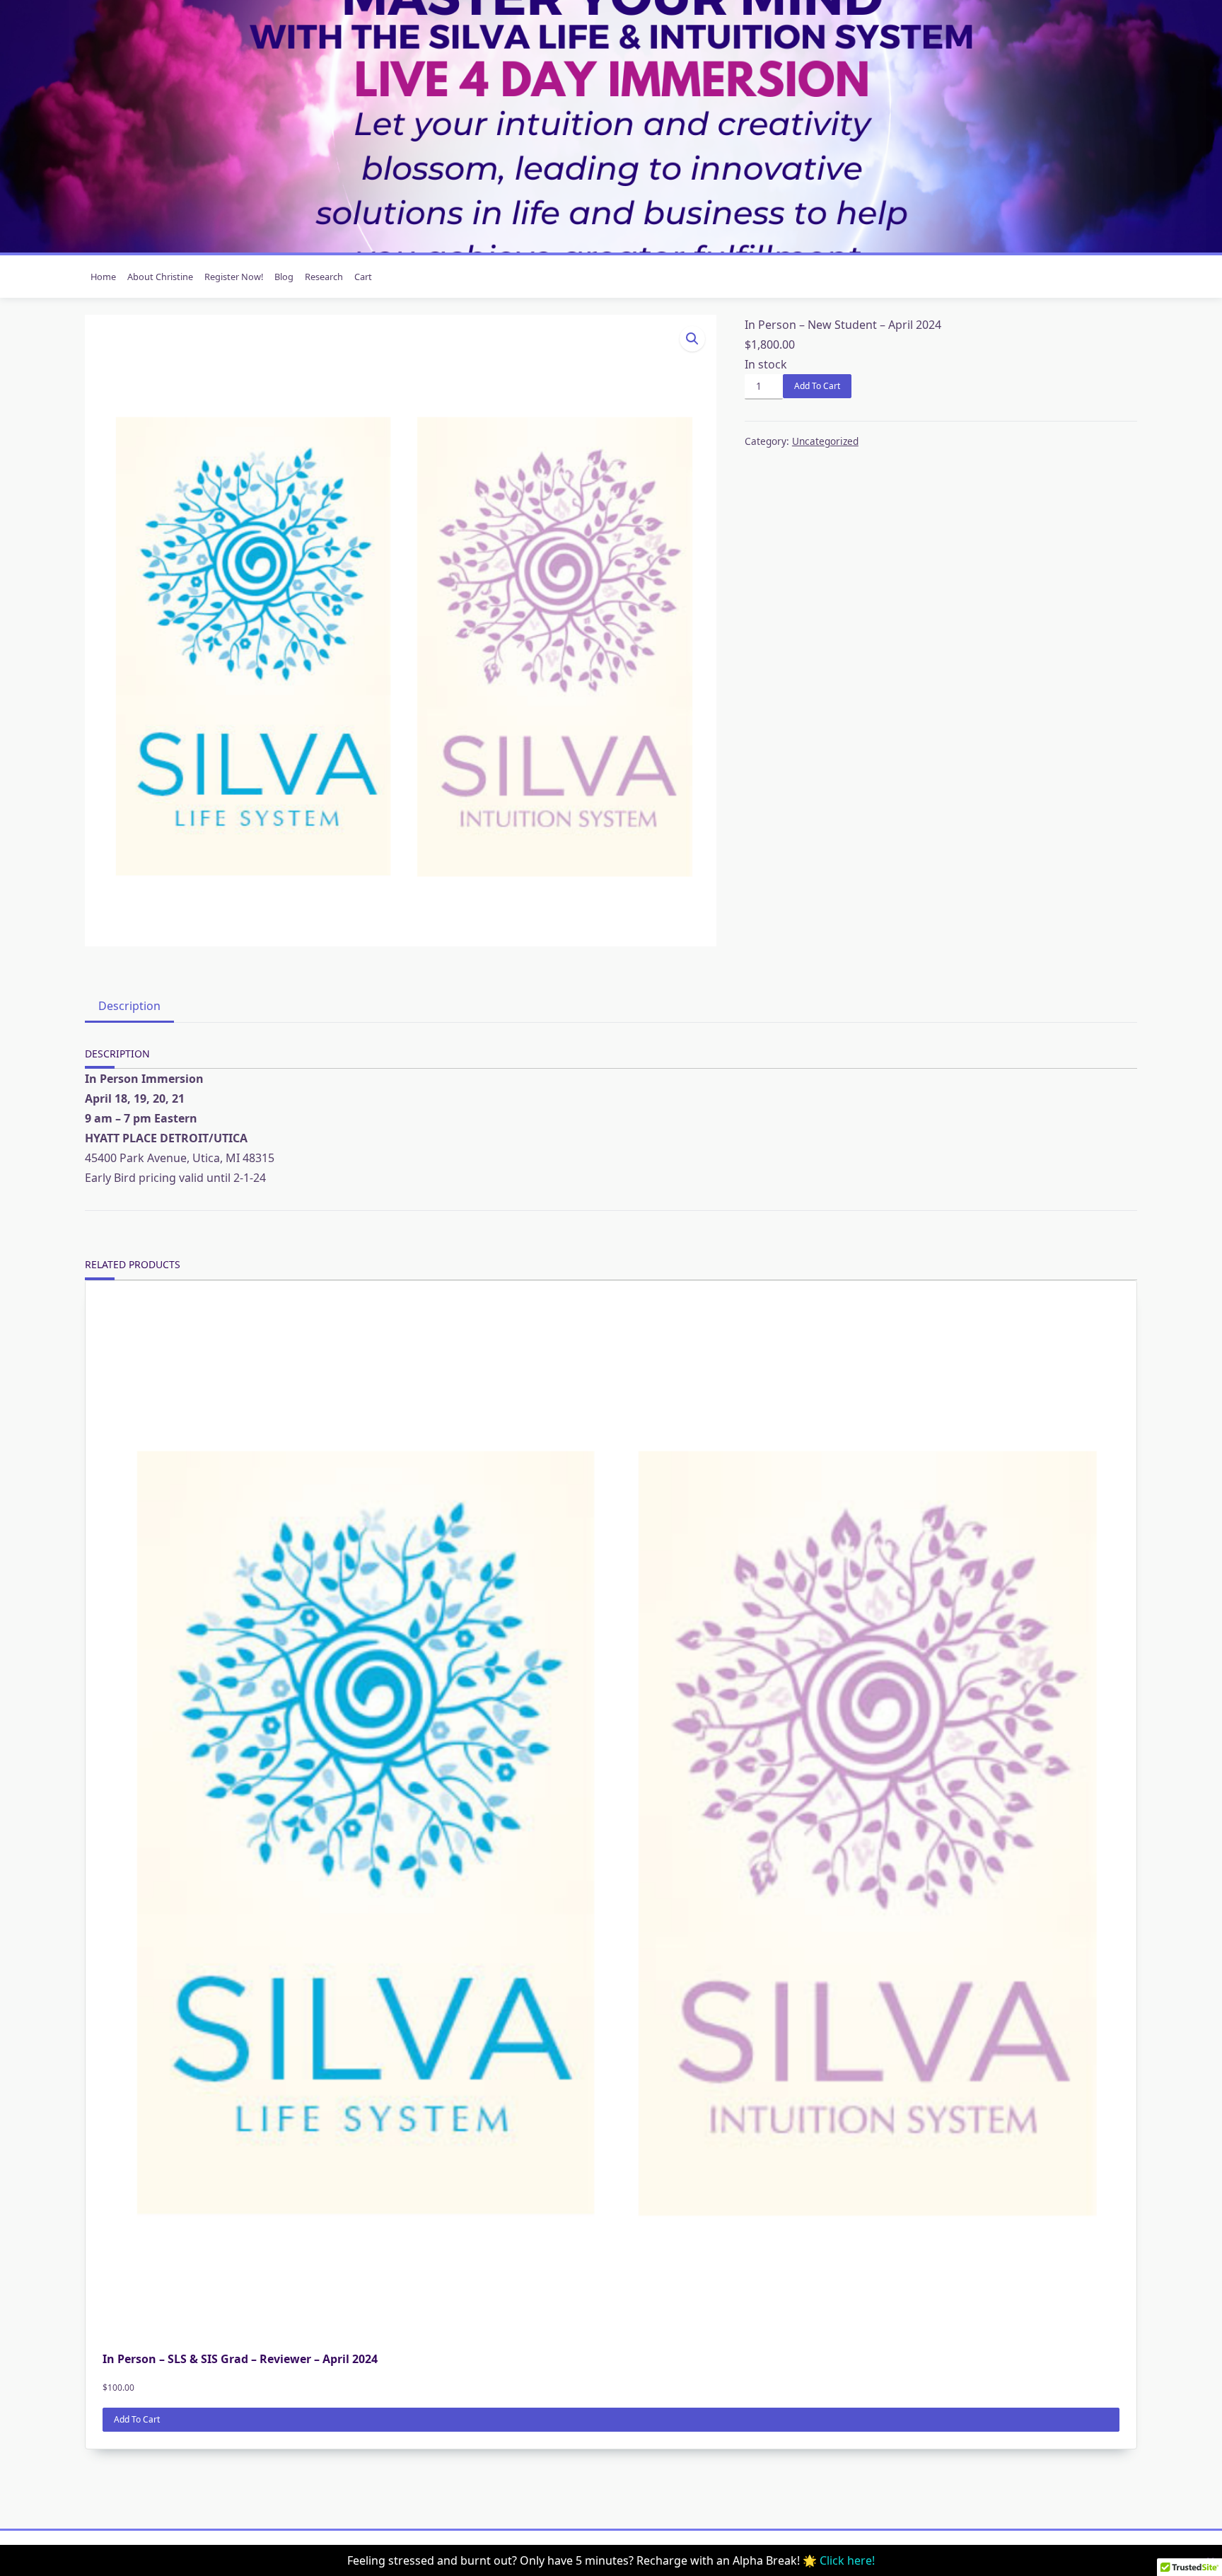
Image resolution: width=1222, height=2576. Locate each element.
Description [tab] (129, 1006)
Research (324, 277)
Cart (363, 277)
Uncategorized (825, 441)
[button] (692, 339)
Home (103, 277)
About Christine (160, 277)
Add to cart (817, 386)
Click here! (847, 2560)
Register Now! (234, 277)
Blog (284, 277)
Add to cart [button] (137, 2419)
